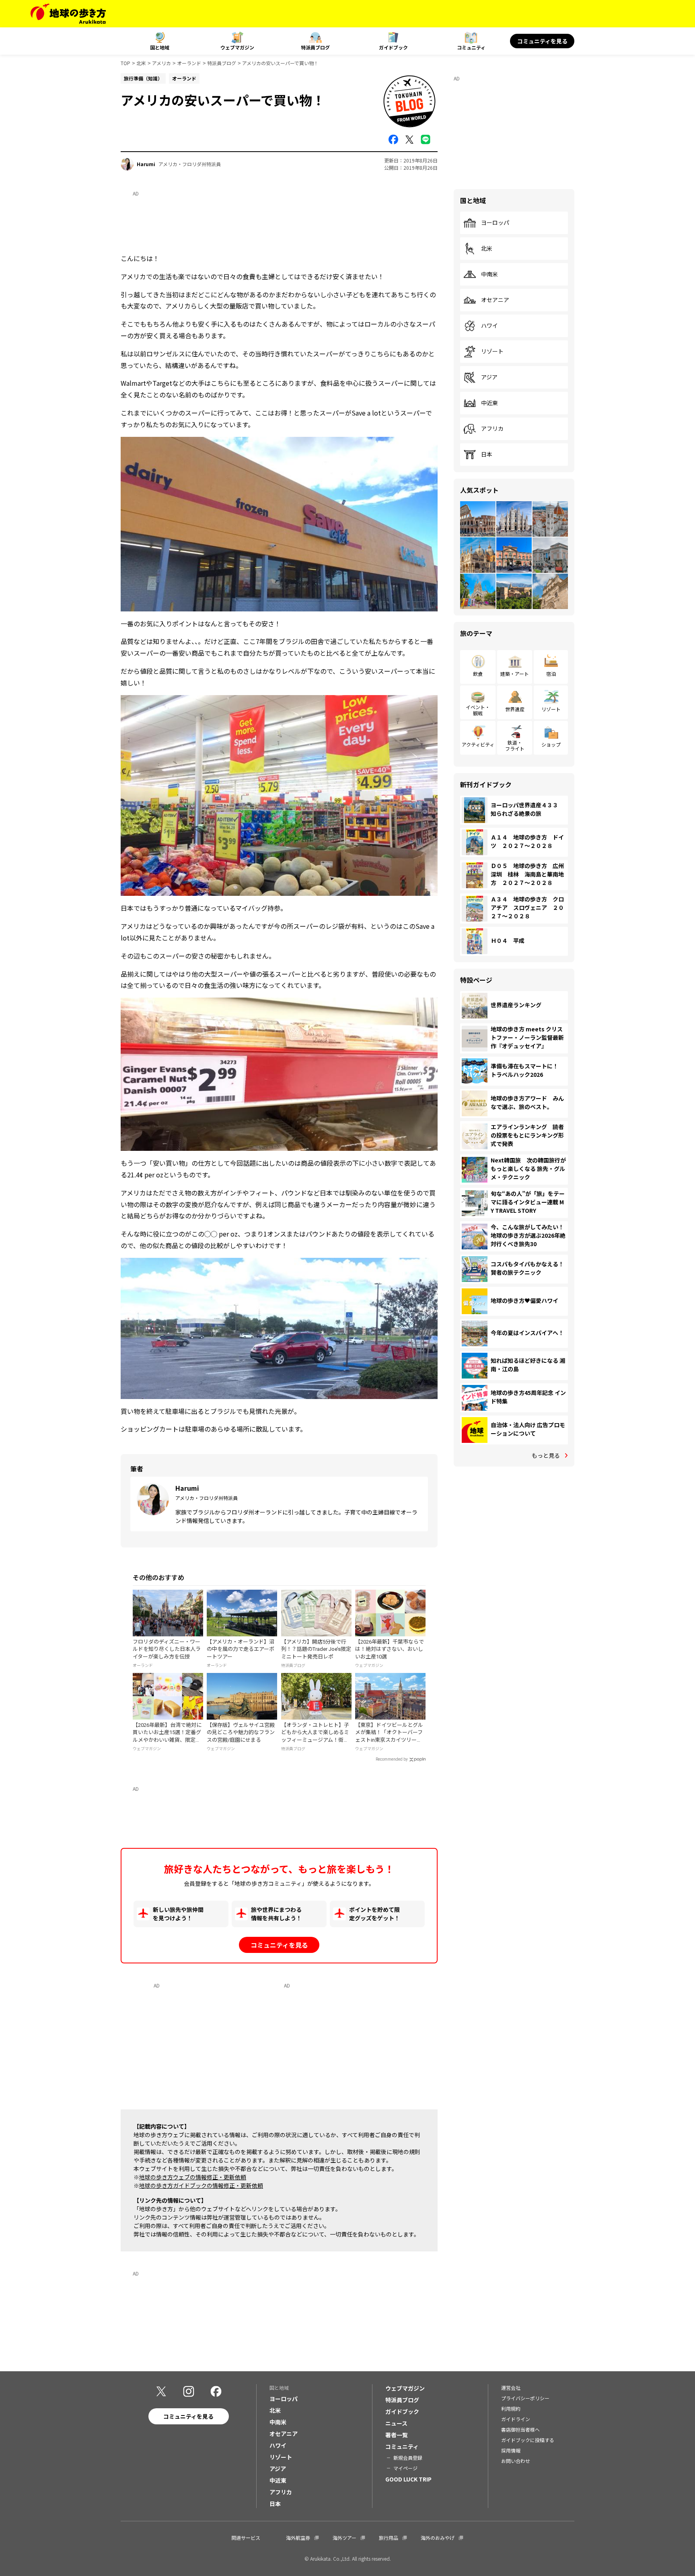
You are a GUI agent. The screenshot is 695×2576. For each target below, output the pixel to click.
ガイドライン (516, 2419)
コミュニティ (471, 47)
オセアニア (495, 300)
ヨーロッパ (495, 223)
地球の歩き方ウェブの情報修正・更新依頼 (193, 2177)
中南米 (489, 274)
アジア (489, 377)
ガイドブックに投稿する (528, 2440)
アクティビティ (478, 744)
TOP (125, 63)
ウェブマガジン (237, 47)
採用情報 (511, 2450)
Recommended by (392, 1759)
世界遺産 (515, 709)
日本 (487, 455)
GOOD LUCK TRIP (408, 2479)
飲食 (478, 674)
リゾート (492, 352)
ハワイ (489, 326)
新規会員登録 (408, 2458)
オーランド (189, 63)
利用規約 (511, 2408)
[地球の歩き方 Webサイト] (68, 14)
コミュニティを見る (542, 41)
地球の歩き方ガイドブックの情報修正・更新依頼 (201, 2185)
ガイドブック (393, 47)
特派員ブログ (315, 47)
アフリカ (492, 429)
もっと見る (546, 1455)
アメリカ (161, 63)
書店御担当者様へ (520, 2429)
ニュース (396, 2423)
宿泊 (551, 674)
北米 (141, 63)
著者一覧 (397, 2435)
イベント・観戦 (478, 710)
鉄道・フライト (515, 745)
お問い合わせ (516, 2461)
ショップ (551, 744)
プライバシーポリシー (525, 2398)
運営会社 (511, 2388)
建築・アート (515, 674)
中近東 (489, 403)
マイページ (405, 2468)
